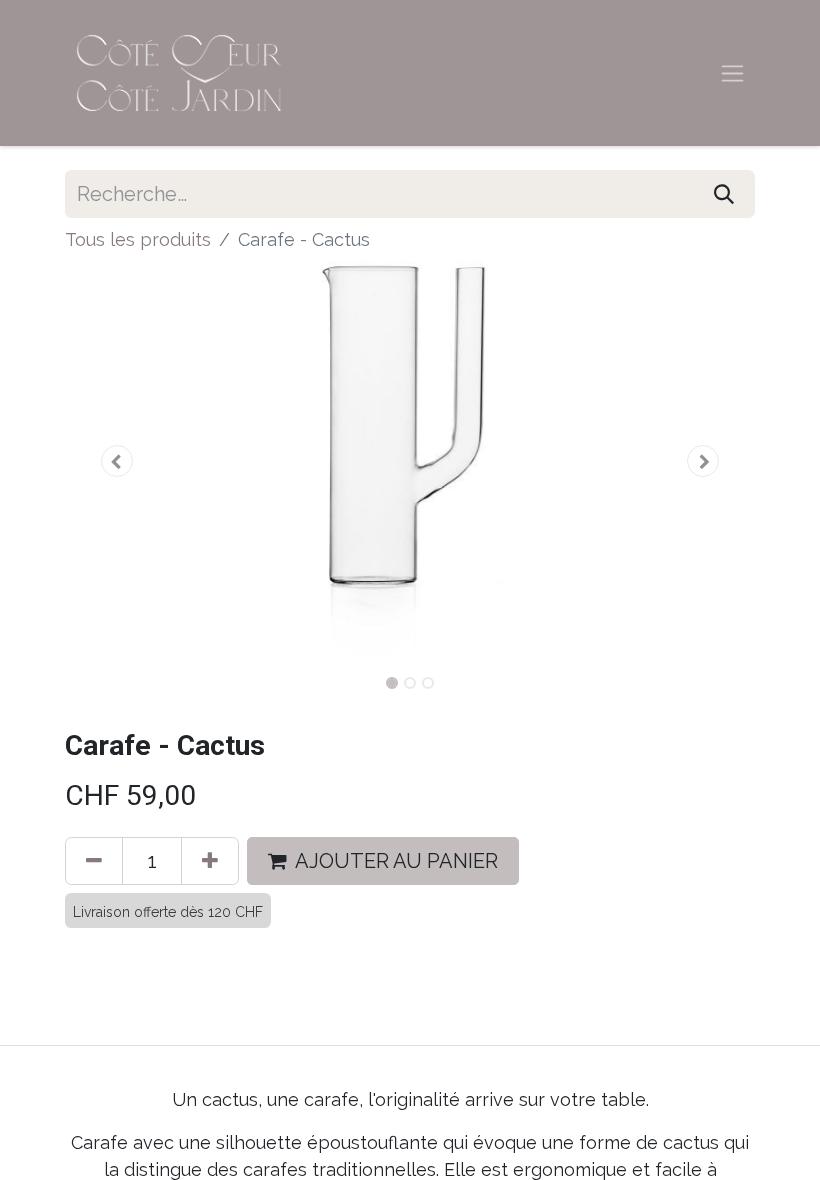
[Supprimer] (94, 861)
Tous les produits (138, 239)
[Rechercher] (724, 194)
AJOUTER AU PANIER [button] (396, 861)
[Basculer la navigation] (732, 73)
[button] (117, 461)
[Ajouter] (210, 861)
